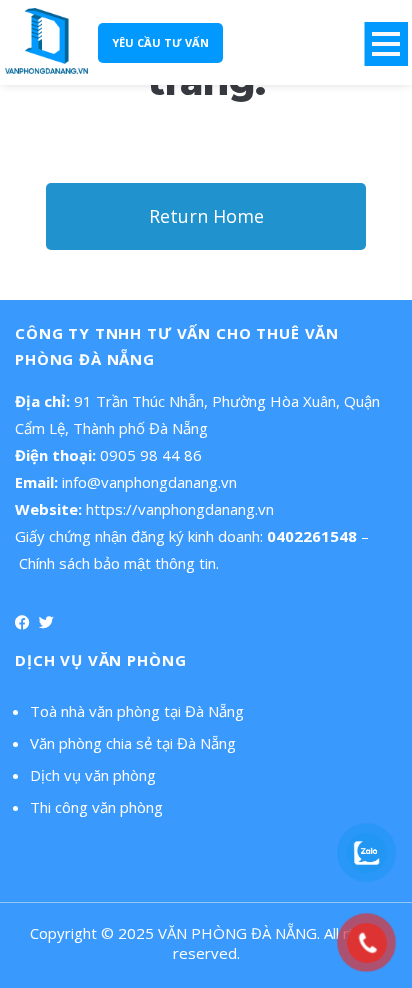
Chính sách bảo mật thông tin (117, 563)
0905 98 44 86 (151, 455)
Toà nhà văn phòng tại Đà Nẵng (137, 711)
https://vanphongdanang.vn (180, 509)
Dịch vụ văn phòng (93, 775)
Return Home (206, 216)
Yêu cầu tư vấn (160, 42)
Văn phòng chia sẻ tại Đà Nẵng (133, 743)
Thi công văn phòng (96, 807)
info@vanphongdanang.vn (149, 482)
